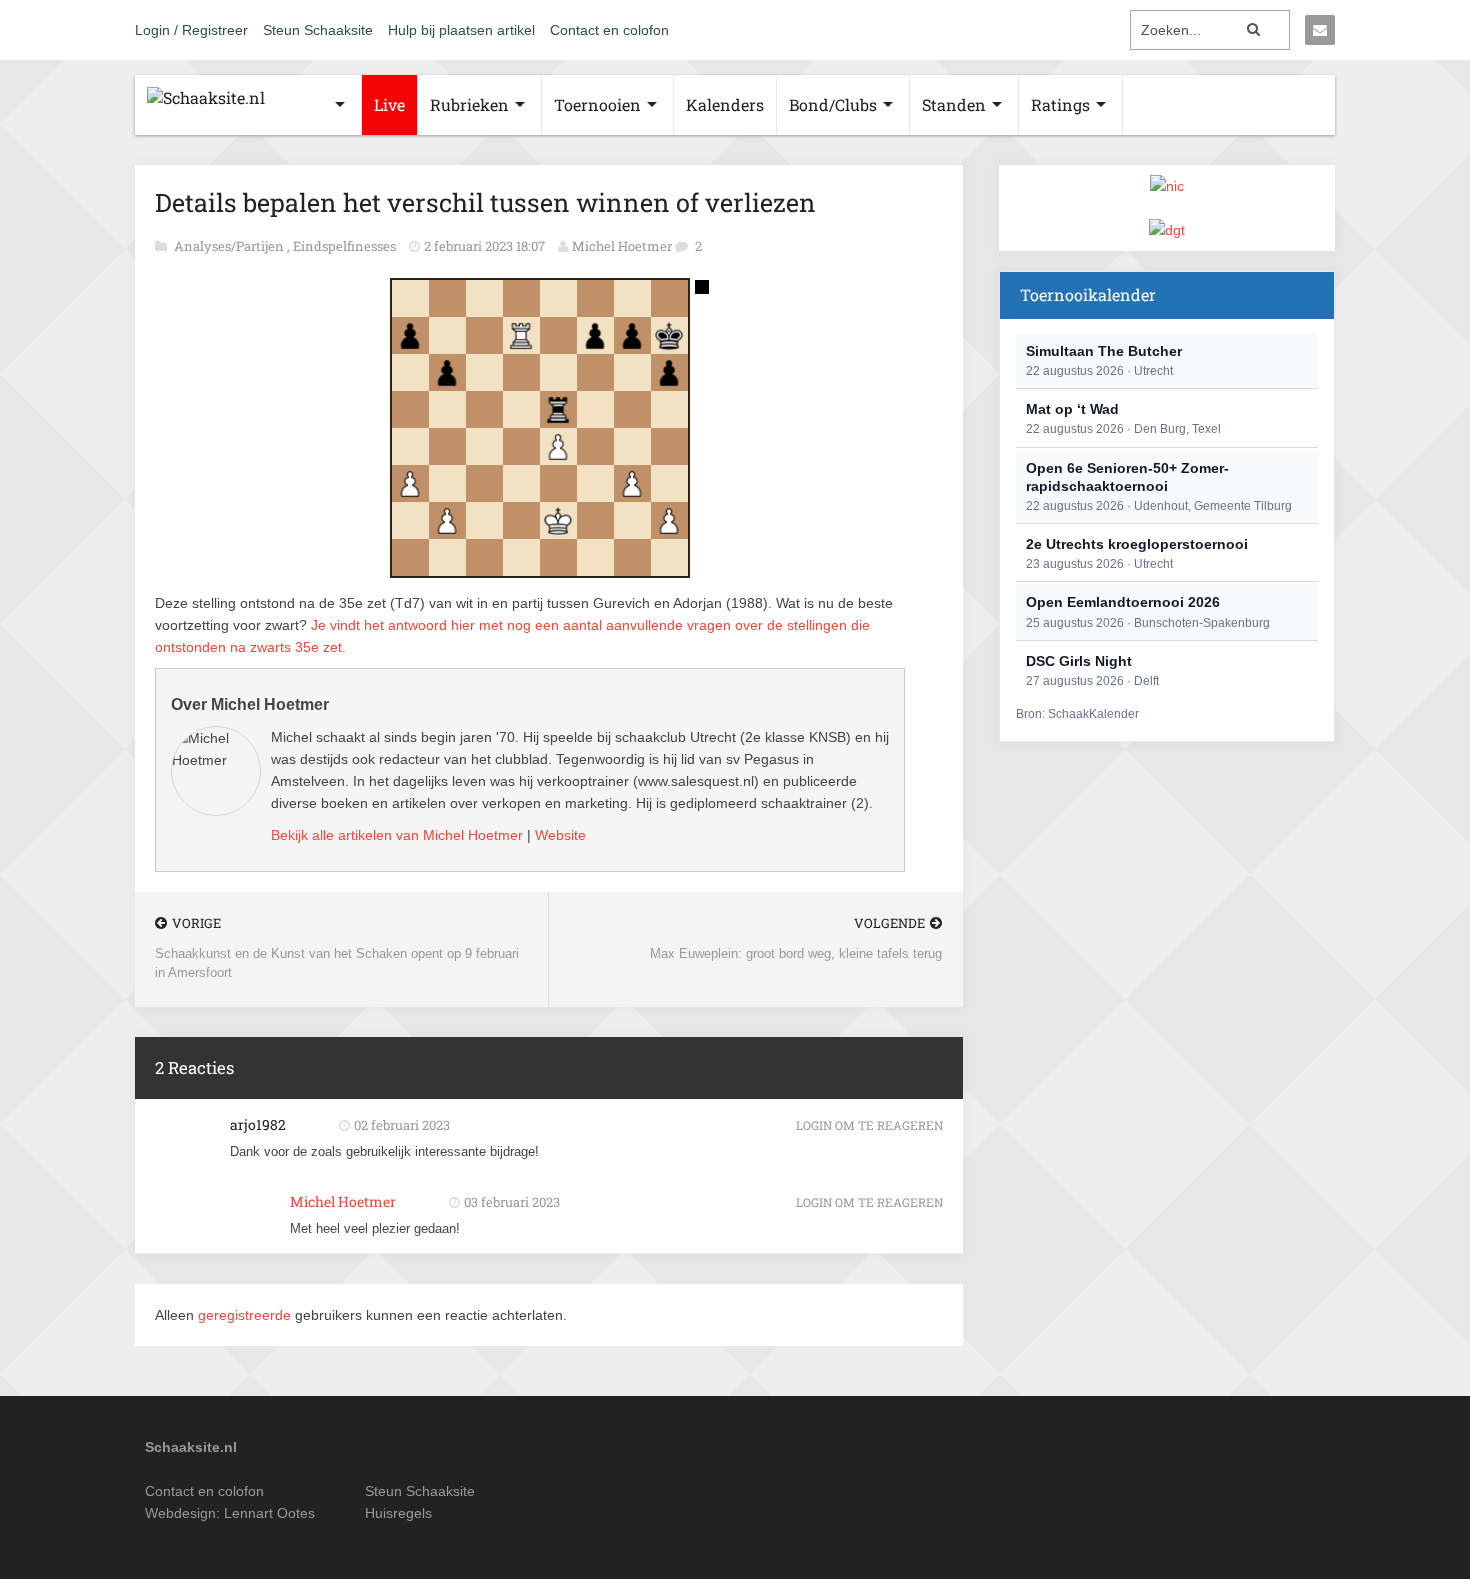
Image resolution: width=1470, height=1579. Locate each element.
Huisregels (398, 1513)
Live (389, 104)
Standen (954, 104)
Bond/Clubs (833, 104)
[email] (1320, 30)
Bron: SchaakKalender (1077, 714)
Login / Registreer (191, 30)
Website (560, 835)
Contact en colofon (609, 30)
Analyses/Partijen (230, 246)
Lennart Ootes (269, 1513)
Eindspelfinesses (346, 246)
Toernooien (597, 104)
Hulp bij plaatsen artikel (461, 30)
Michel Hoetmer (622, 246)
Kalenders (725, 104)
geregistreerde (246, 1315)
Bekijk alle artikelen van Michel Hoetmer (397, 835)
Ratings (1060, 104)
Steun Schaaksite (318, 30)
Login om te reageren (869, 1125)
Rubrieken (469, 104)
